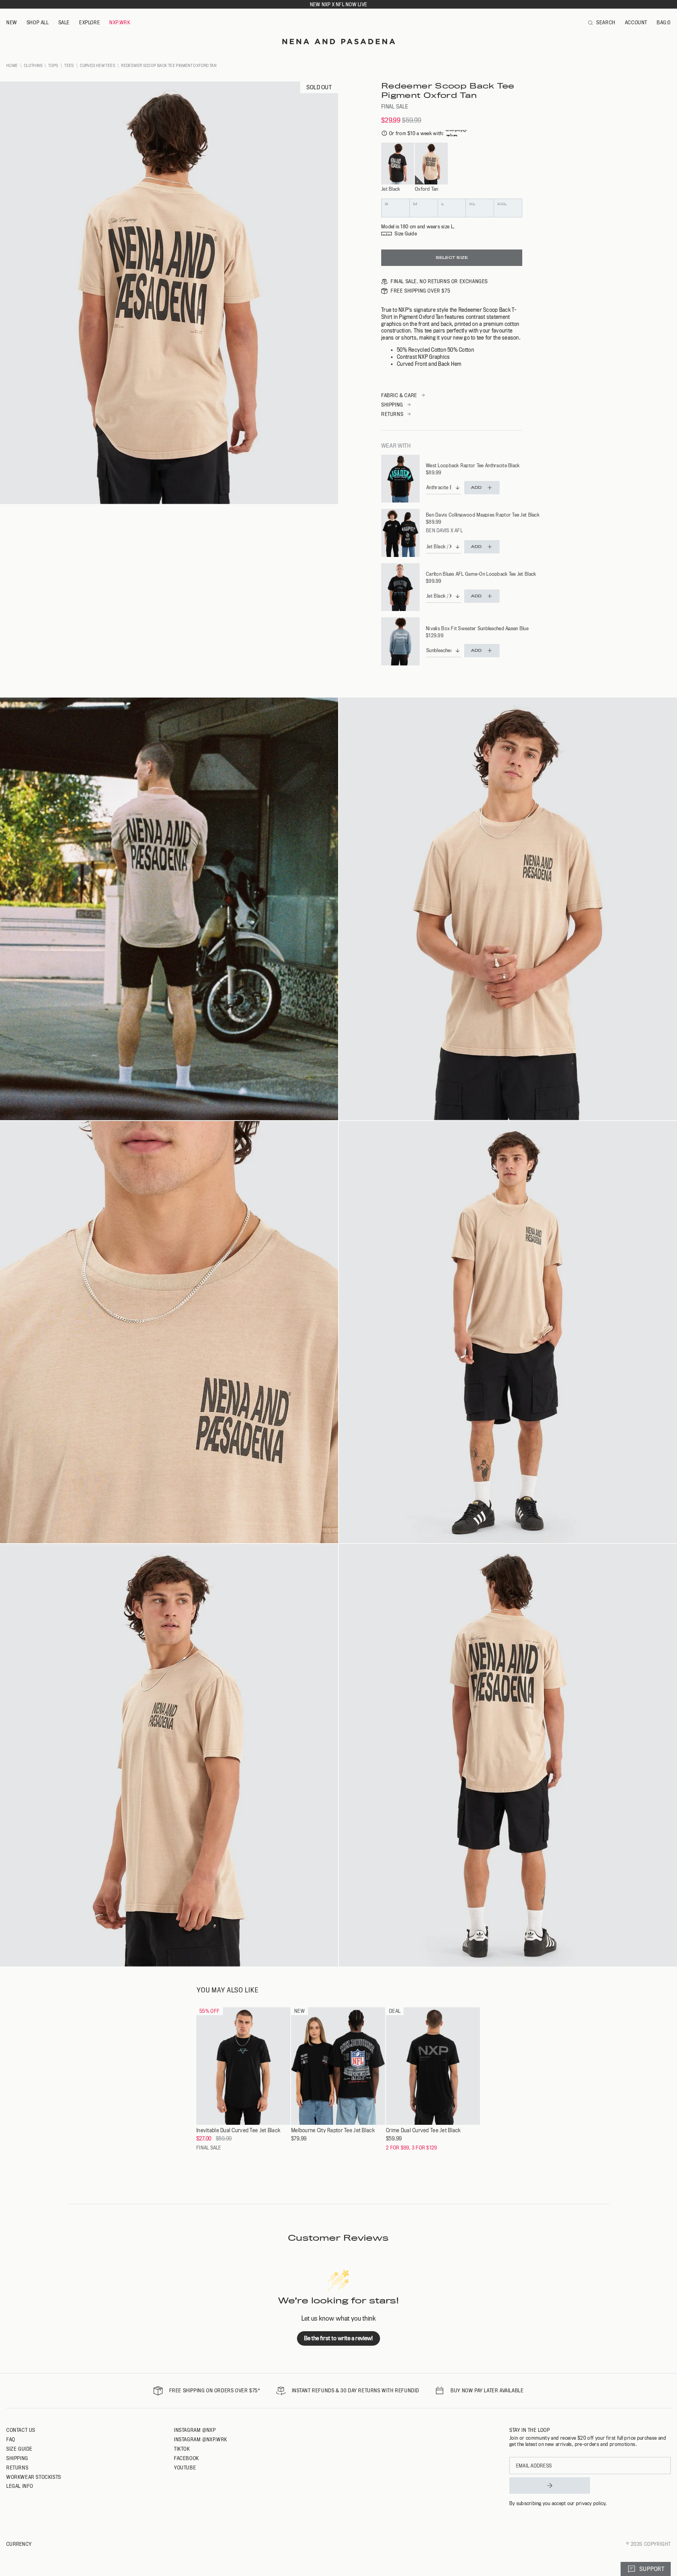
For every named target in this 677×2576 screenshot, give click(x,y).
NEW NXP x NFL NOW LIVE (338, 4)
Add (476, 487)
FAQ (11, 2439)
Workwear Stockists (34, 2477)
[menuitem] (12, 23)
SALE (64, 22)
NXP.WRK (120, 22)
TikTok (182, 2449)
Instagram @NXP (195, 2430)
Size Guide (19, 2449)
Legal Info (20, 2486)
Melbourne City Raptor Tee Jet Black (333, 2130)
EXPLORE (90, 22)
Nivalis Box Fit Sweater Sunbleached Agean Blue (477, 628)
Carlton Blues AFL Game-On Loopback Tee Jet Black (481, 574)
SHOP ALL (38, 22)
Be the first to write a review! (338, 2338)
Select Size (452, 258)
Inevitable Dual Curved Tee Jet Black (238, 2130)
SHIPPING (392, 405)
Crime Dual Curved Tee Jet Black (423, 2130)
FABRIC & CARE (399, 395)
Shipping (17, 2458)
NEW (12, 22)
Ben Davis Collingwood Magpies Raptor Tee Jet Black (483, 515)
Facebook (186, 2458)
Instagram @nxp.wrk (201, 2439)
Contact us (21, 2430)
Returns (17, 2468)
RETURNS (392, 414)
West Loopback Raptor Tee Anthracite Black (473, 465)
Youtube (185, 2468)
